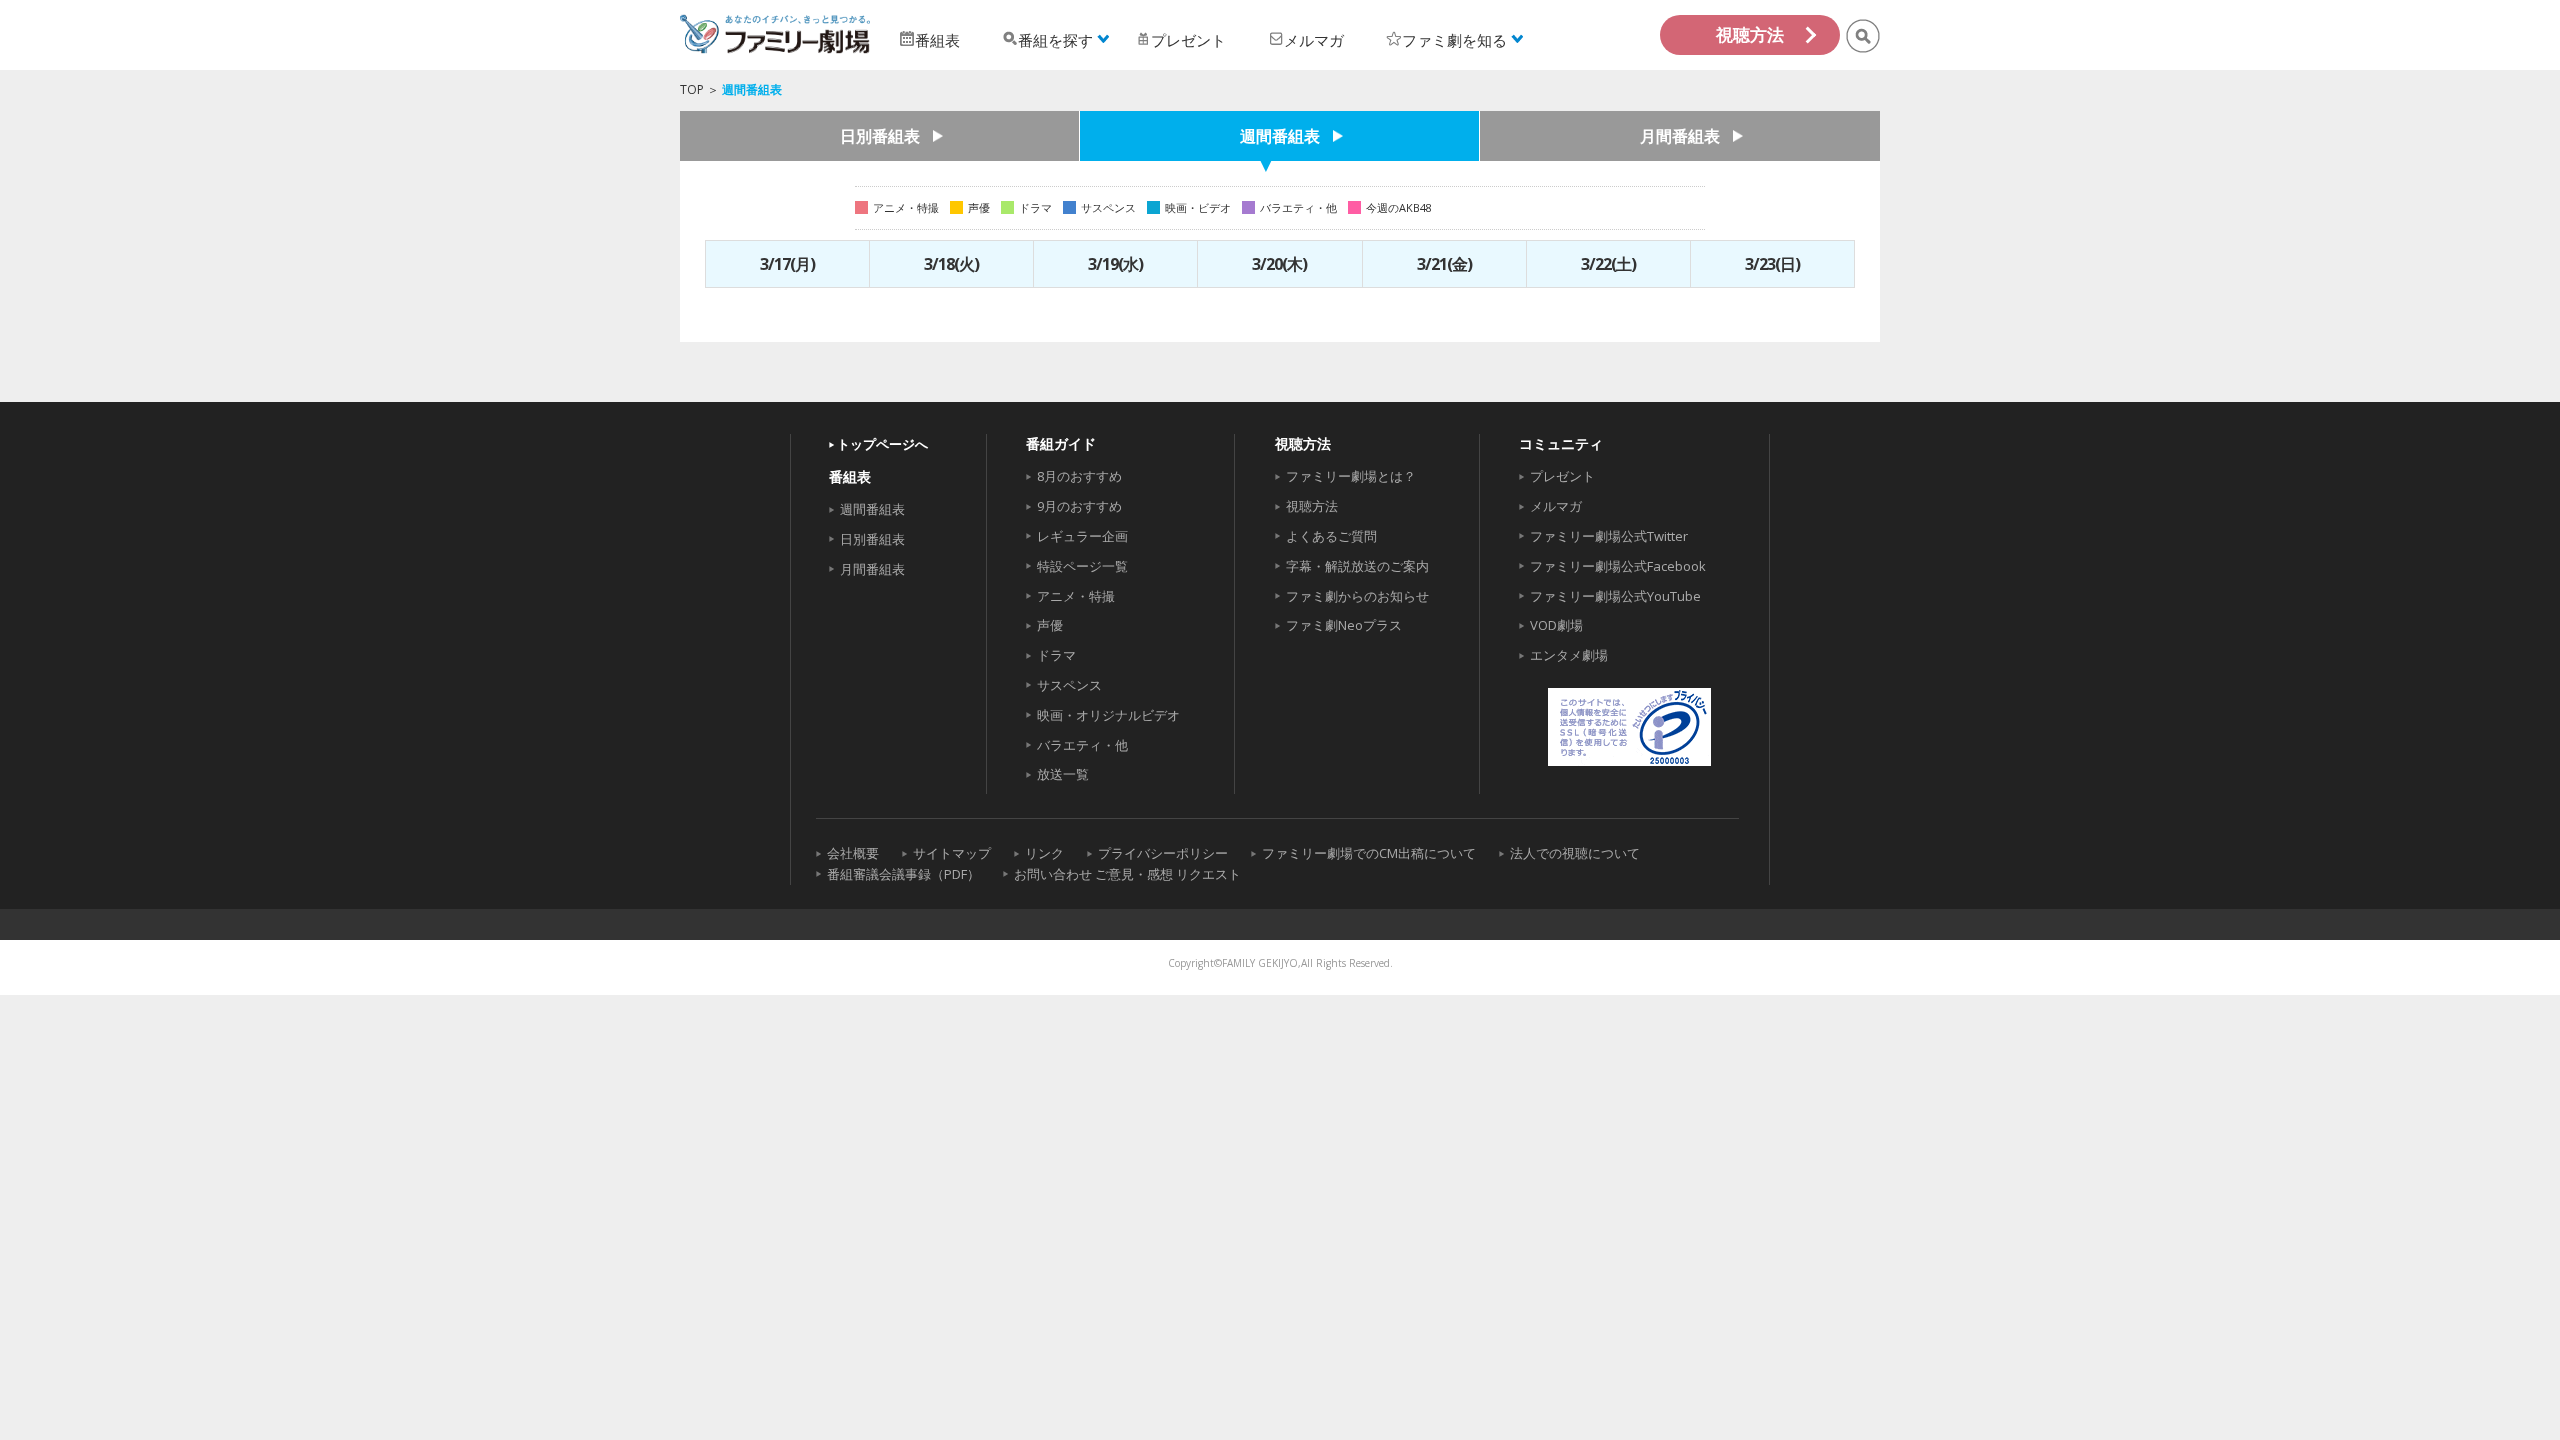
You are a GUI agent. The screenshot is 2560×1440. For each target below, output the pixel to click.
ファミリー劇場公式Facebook (1618, 566)
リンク (1044, 853)
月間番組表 (1680, 136)
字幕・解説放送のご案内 (1357, 566)
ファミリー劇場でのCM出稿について (1369, 853)
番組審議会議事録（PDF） (903, 874)
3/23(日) (1772, 264)
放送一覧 (1063, 774)
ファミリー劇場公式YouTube (1615, 596)
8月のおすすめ (1079, 476)
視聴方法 (1750, 34)
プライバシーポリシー (1163, 853)
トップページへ (882, 444)
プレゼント (1562, 476)
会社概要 (853, 853)
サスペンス (1069, 685)
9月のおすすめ (1079, 506)
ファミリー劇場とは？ (1351, 476)
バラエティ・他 (1082, 745)
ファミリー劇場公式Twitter (1609, 536)
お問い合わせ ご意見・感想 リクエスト (1127, 874)
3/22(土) (1608, 264)
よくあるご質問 (1331, 536)
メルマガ (1556, 506)
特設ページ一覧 (1082, 566)
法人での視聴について (1575, 853)
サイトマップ (952, 853)
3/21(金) (1444, 264)
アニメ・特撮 (1076, 596)
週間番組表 (1280, 136)
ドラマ (1056, 655)
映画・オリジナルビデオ (1108, 715)
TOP (692, 89)
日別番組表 (880, 136)
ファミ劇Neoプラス (1344, 625)
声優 (1050, 625)
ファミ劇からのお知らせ (1357, 596)
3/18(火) (951, 264)
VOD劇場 (1556, 625)
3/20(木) (1279, 264)
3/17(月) (787, 264)
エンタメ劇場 (1569, 655)
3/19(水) (1115, 264)
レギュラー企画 (1082, 536)
